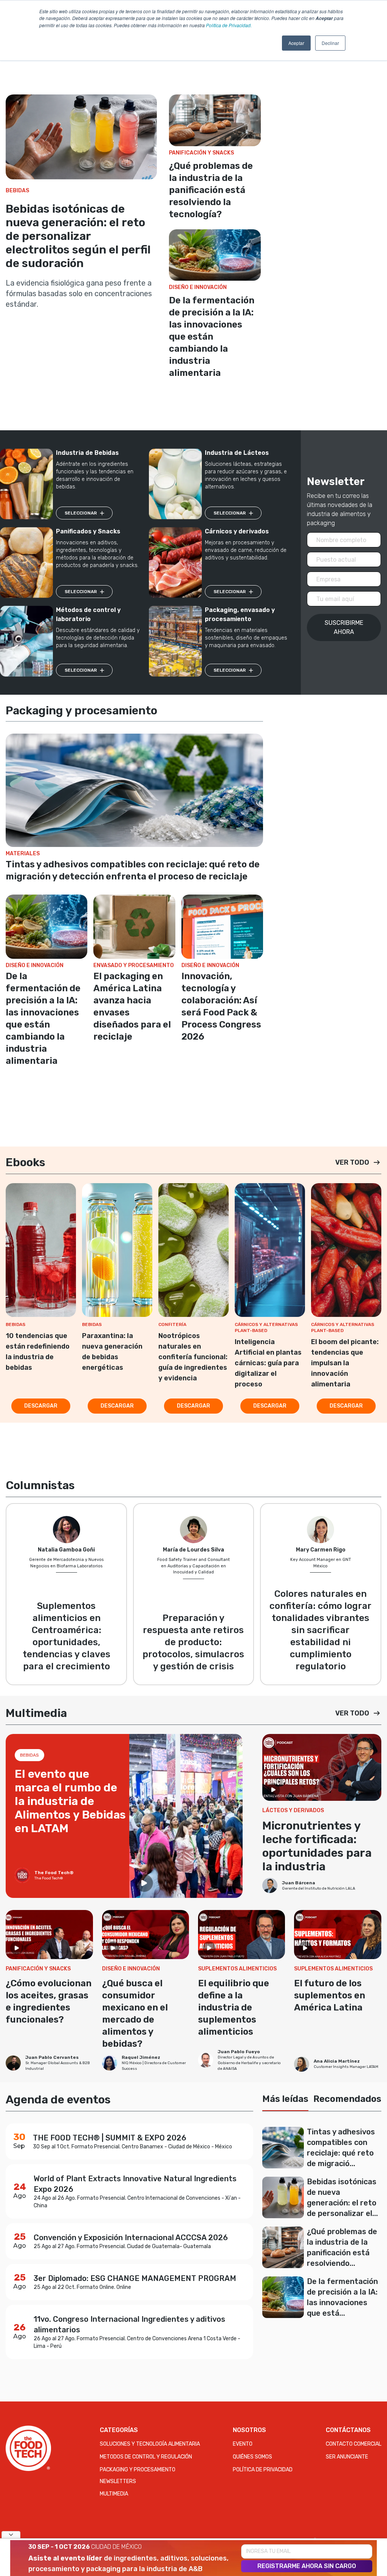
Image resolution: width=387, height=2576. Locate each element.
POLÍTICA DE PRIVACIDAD (263, 2470)
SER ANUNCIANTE (347, 2457)
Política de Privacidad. (229, 25)
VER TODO (352, 1162)
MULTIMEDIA (114, 2494)
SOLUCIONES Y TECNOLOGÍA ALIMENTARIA (150, 2444)
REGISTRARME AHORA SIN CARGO (307, 2566)
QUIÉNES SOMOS (252, 2457)
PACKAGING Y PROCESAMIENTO (138, 2470)
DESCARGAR (41, 1406)
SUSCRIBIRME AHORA (344, 627)
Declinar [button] (330, 43)
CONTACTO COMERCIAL (354, 2444)
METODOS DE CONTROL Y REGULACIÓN (146, 2457)
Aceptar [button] (296, 43)
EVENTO (243, 2444)
